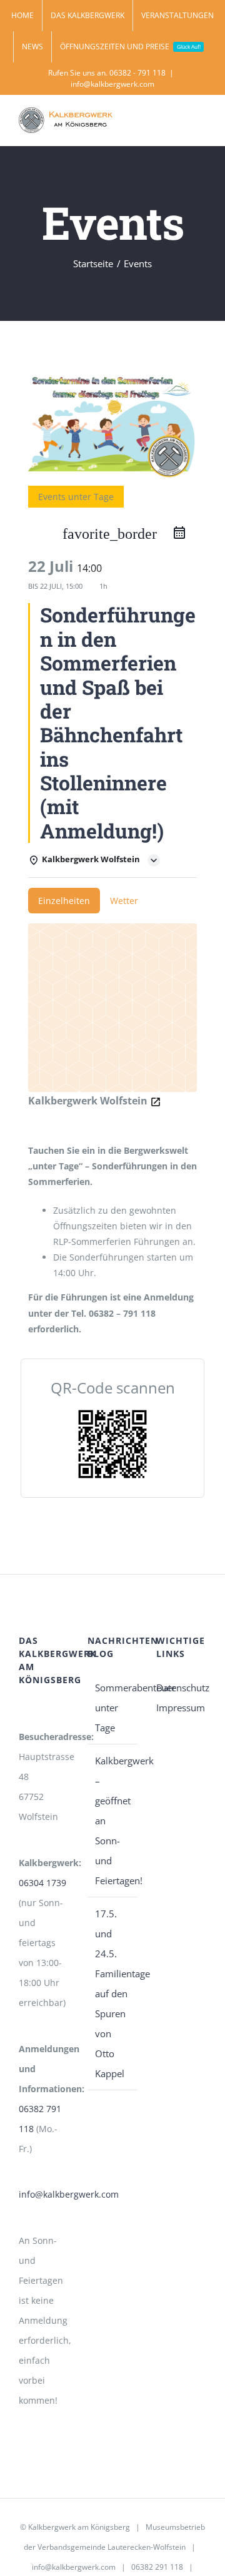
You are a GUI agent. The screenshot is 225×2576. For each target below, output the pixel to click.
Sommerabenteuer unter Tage (113, 1708)
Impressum (181, 1708)
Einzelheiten (64, 901)
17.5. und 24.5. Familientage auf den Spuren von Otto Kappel (113, 1993)
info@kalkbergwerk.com (112, 84)
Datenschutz (181, 1688)
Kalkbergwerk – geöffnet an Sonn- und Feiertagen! (113, 1821)
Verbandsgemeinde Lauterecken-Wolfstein (112, 2547)
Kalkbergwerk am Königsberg (79, 2527)
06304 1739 (42, 1883)
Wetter (124, 901)
